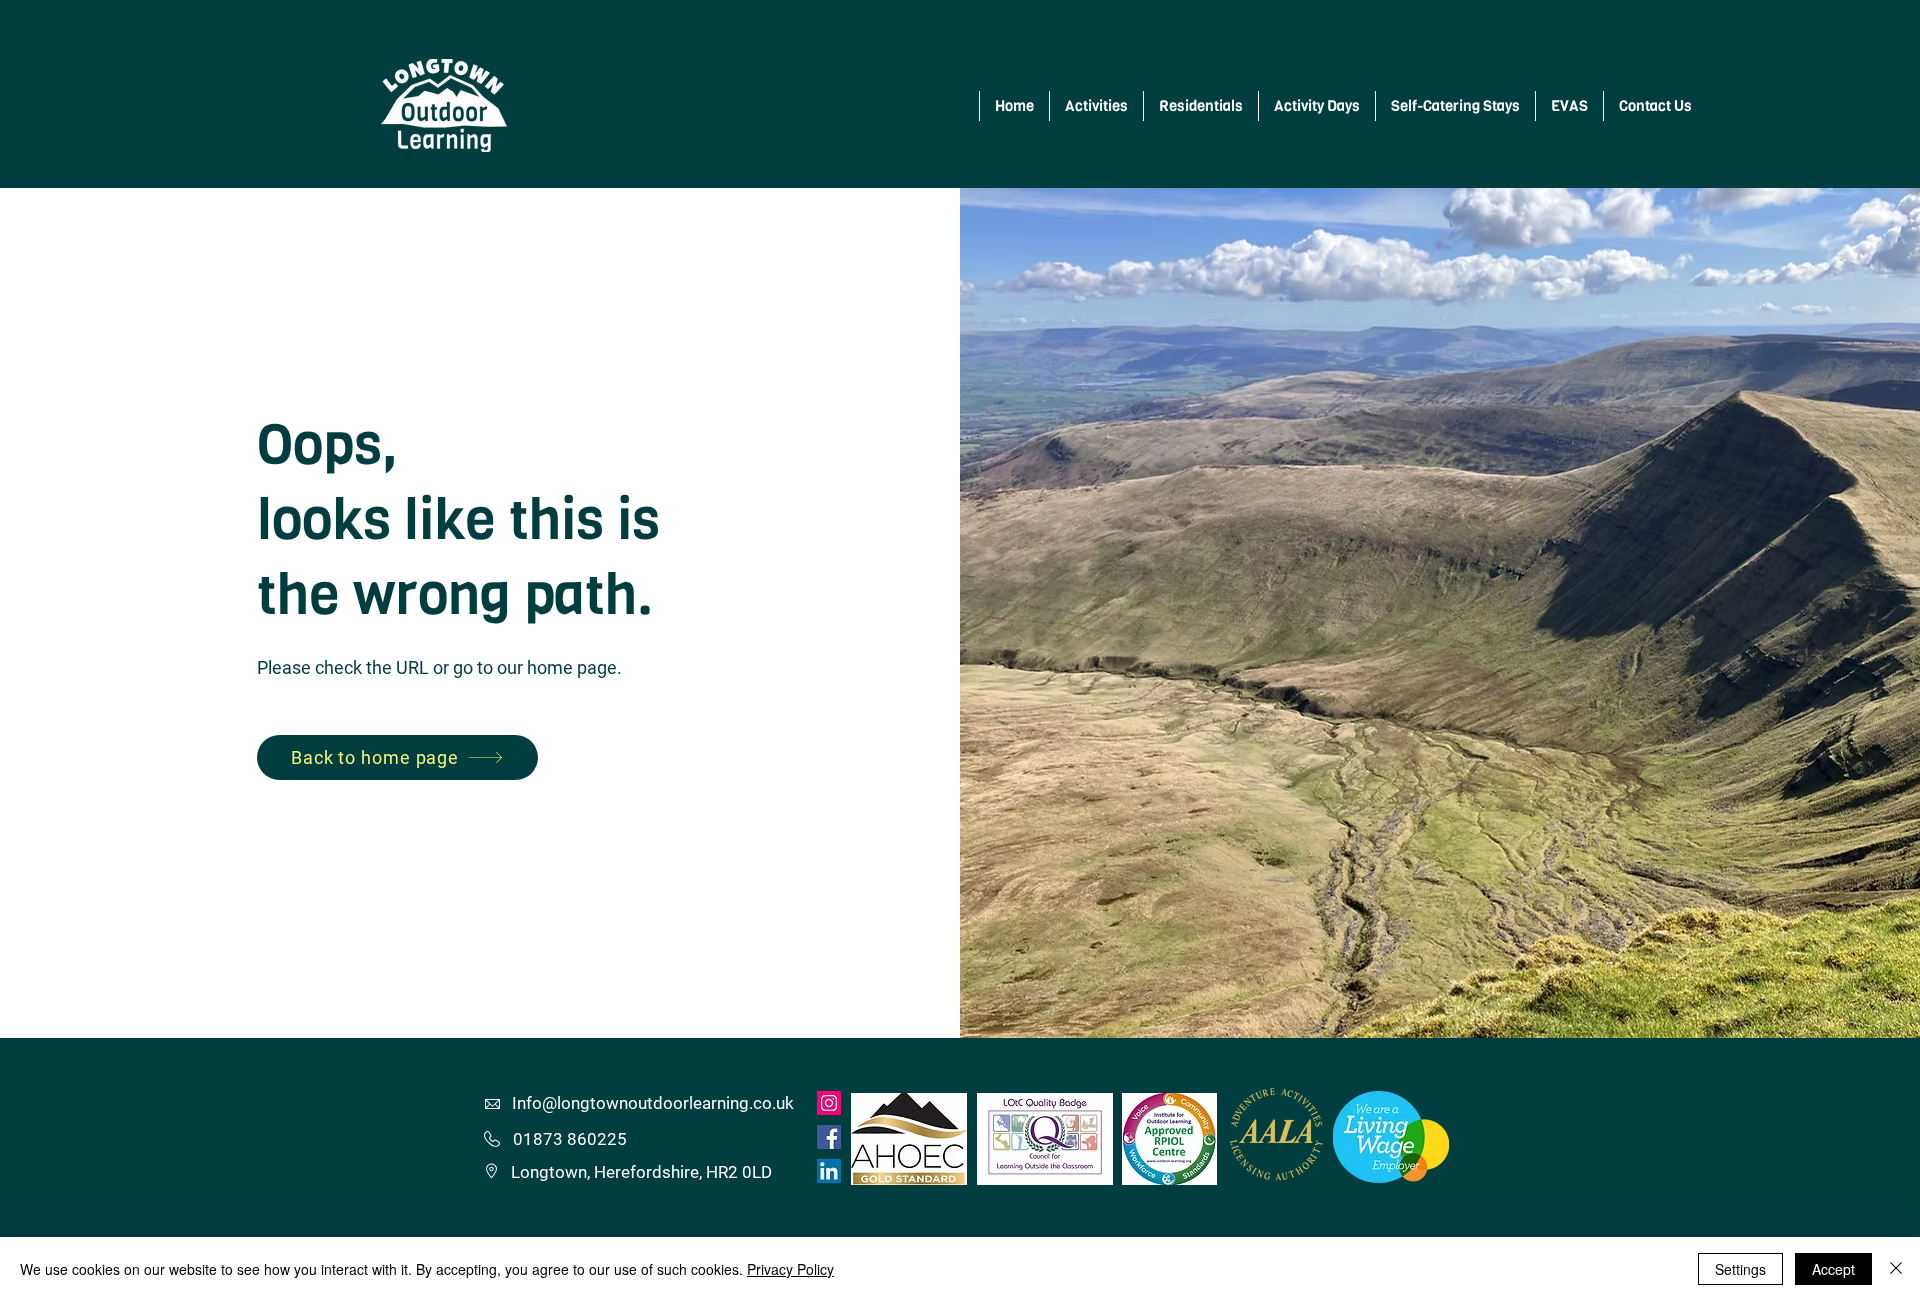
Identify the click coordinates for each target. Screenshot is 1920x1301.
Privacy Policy (790, 1269)
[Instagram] (829, 1103)
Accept (1833, 1269)
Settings (1740, 1269)
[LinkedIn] (829, 1171)
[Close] (1896, 1269)
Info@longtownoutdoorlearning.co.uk (653, 1103)
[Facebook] (829, 1137)
